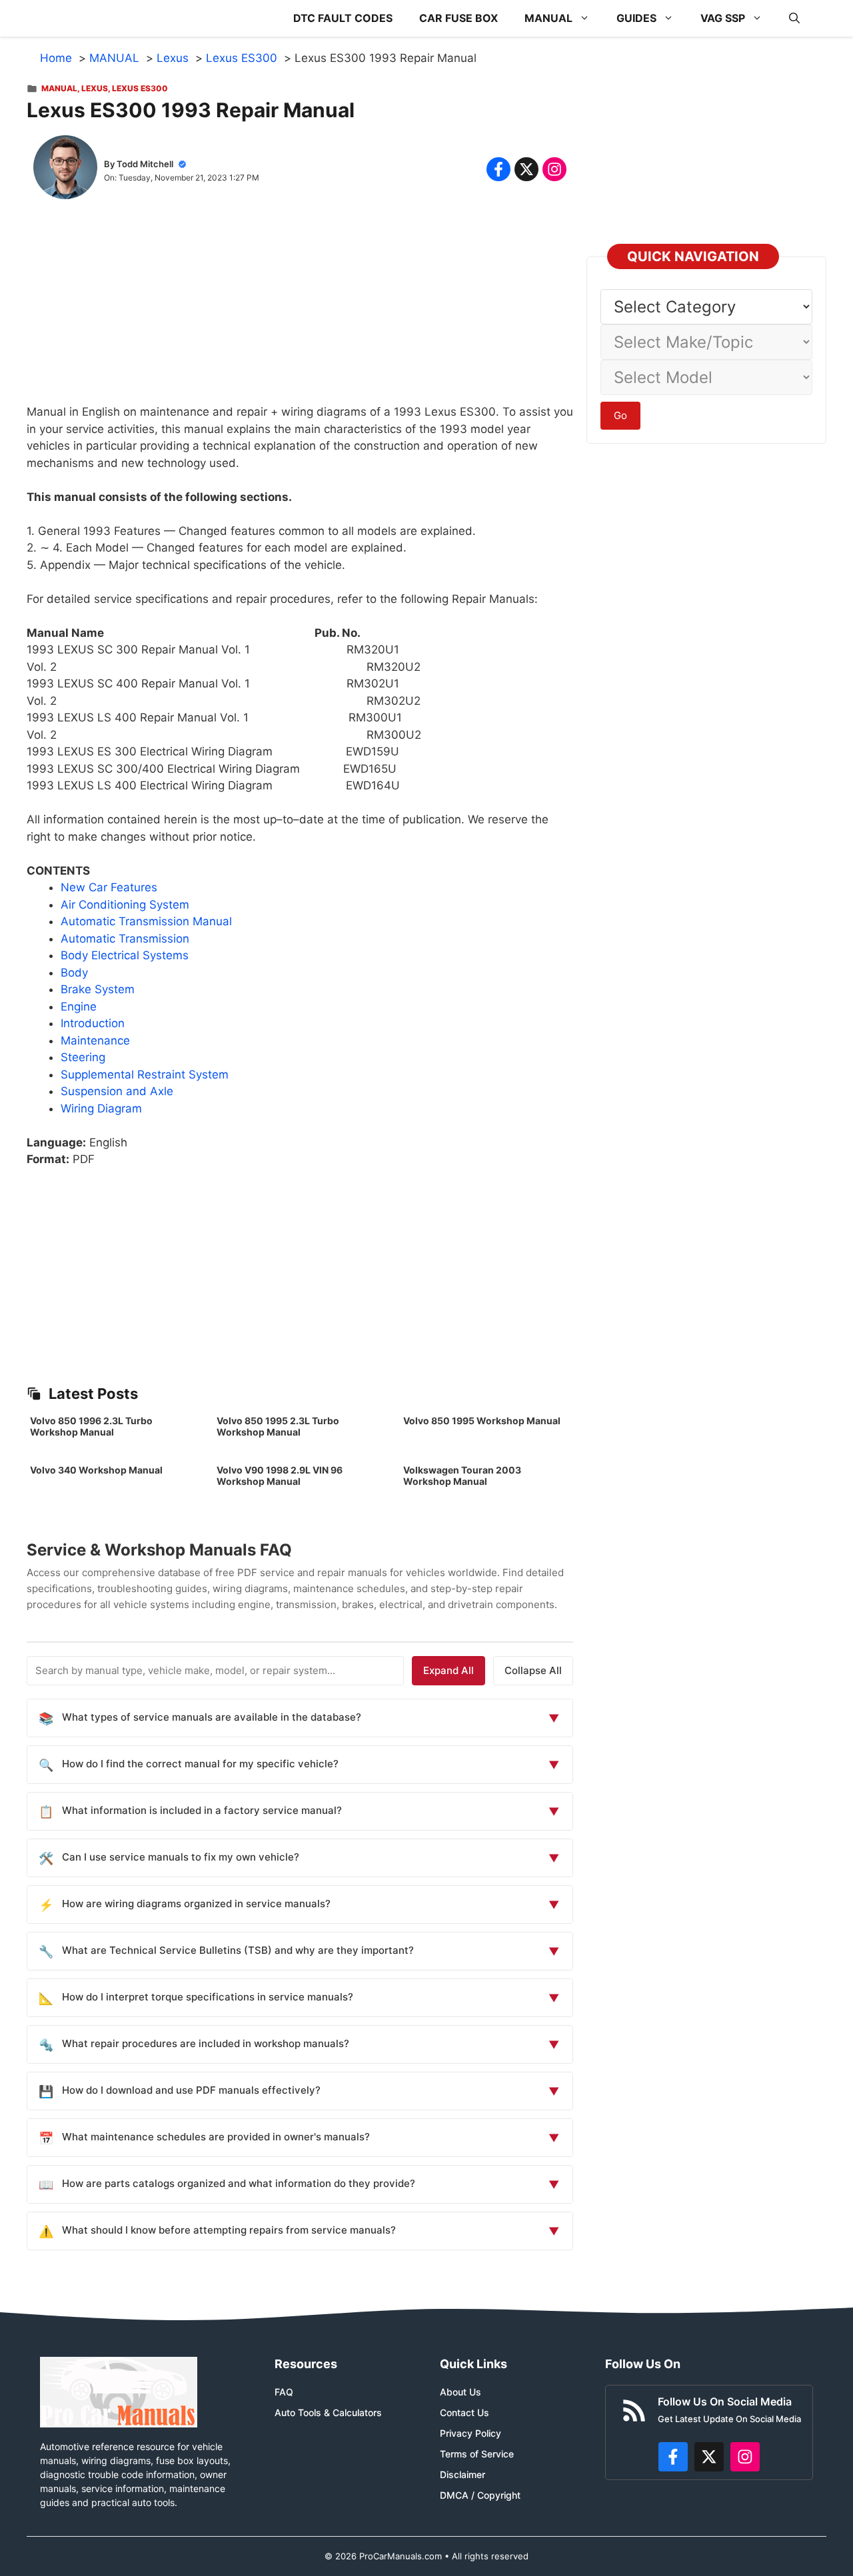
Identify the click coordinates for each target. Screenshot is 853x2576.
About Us (460, 2392)
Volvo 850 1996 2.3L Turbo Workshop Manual (91, 1426)
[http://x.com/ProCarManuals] (709, 2457)
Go (620, 415)
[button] (794, 18)
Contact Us (464, 2412)
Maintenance (95, 1041)
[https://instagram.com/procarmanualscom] (745, 2457)
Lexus (95, 88)
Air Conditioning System (125, 905)
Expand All (448, 1670)
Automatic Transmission (125, 939)
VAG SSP (723, 18)
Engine (79, 1007)
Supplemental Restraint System (145, 1074)
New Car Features (109, 887)
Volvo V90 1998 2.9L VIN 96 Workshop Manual (280, 1476)
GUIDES (636, 18)
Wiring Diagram (101, 1108)
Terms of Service (477, 2454)
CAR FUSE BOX (458, 18)
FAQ (284, 2392)
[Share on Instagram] (554, 169)
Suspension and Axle (117, 1091)
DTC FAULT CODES (343, 18)
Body (74, 973)
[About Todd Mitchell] (65, 170)
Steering (83, 1057)
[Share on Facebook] (498, 169)
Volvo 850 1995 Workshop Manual (482, 1421)
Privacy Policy (470, 2433)
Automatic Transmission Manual (146, 921)
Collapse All (533, 1670)
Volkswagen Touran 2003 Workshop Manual (462, 1476)
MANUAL (548, 18)
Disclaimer (462, 2474)
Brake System (98, 989)
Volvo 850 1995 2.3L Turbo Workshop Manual (278, 1426)
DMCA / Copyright (480, 2495)
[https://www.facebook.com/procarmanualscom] (673, 2457)
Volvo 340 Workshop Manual (96, 1470)
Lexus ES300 (140, 88)
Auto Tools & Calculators (328, 2412)
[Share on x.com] (526, 169)
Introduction (93, 1023)
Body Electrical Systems (125, 955)
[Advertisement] (300, 310)
